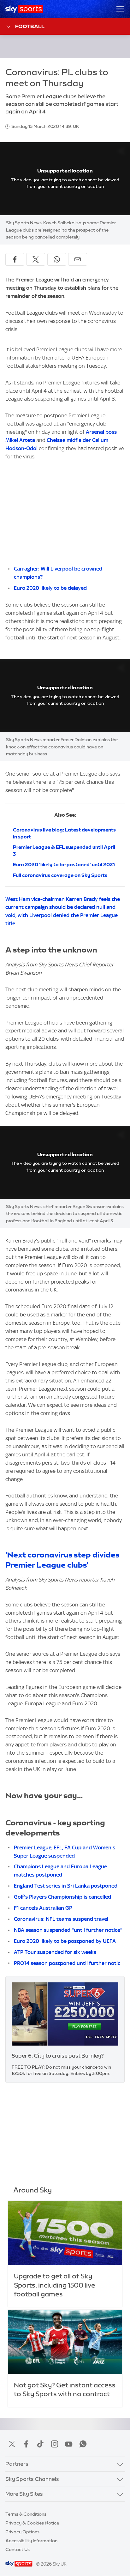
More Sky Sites (24, 2494)
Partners (17, 2464)
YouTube (69, 2444)
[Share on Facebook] (15, 259)
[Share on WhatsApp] (57, 259)
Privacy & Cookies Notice (32, 2523)
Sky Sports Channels (32, 2479)
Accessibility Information (31, 2541)
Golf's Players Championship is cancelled (62, 1897)
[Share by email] (78, 259)
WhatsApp (83, 2444)
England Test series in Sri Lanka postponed (66, 1886)
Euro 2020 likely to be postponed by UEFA (65, 1941)
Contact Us (18, 2549)
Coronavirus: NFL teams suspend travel (61, 1919)
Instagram (55, 2444)
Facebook (26, 2444)
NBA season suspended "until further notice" (68, 1930)
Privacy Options (22, 2532)
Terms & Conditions (26, 2514)
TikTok (40, 2444)
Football (30, 26)
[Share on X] (36, 259)
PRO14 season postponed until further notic (67, 1963)
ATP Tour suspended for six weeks (55, 1952)
